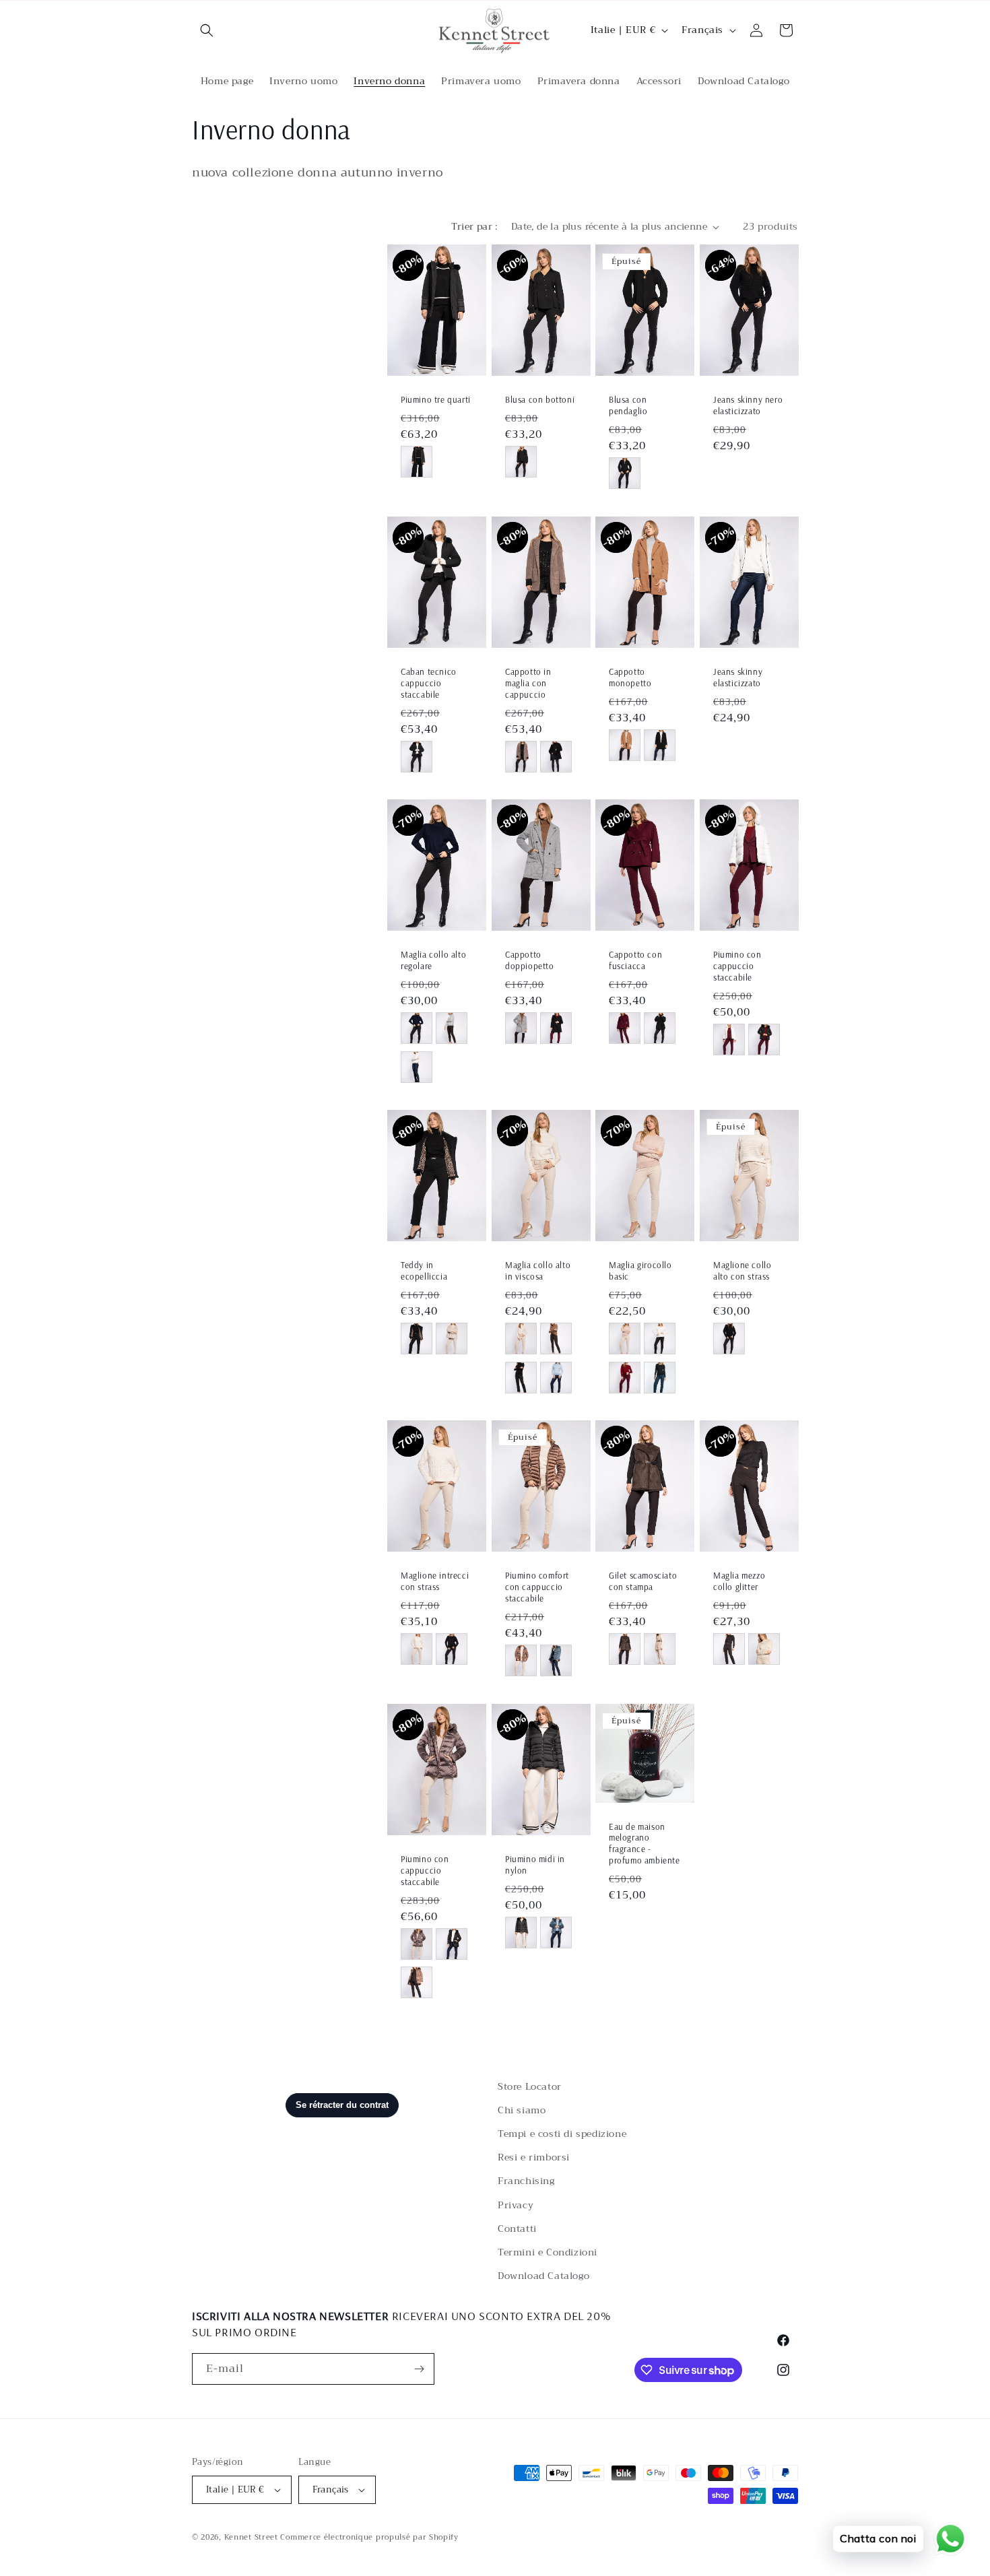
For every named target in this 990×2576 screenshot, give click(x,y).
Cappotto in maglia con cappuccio (528, 683)
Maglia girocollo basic (640, 1271)
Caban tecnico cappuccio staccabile (429, 683)
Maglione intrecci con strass (435, 1582)
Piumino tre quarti (436, 400)
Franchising (526, 2181)
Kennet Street (251, 2537)
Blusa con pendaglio (628, 406)
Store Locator (530, 2086)
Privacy (516, 2205)
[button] (207, 30)
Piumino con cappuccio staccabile (737, 966)
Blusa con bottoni (540, 400)
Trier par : (474, 226)
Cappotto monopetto (630, 677)
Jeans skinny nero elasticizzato (748, 406)
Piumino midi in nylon (535, 1864)
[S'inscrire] (419, 2369)
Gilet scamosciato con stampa (643, 1582)
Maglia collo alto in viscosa (538, 1271)
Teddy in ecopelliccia (424, 1271)
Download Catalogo (543, 2276)
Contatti (517, 2228)
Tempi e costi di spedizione (562, 2134)
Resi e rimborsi (534, 2157)
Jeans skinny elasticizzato (738, 677)
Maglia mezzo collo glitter (739, 1582)
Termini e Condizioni (548, 2252)
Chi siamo (522, 2110)
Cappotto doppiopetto (530, 961)
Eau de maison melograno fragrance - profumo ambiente (645, 1843)
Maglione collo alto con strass (742, 1271)
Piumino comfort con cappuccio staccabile (537, 1587)
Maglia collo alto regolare (433, 961)
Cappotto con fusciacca (635, 961)
